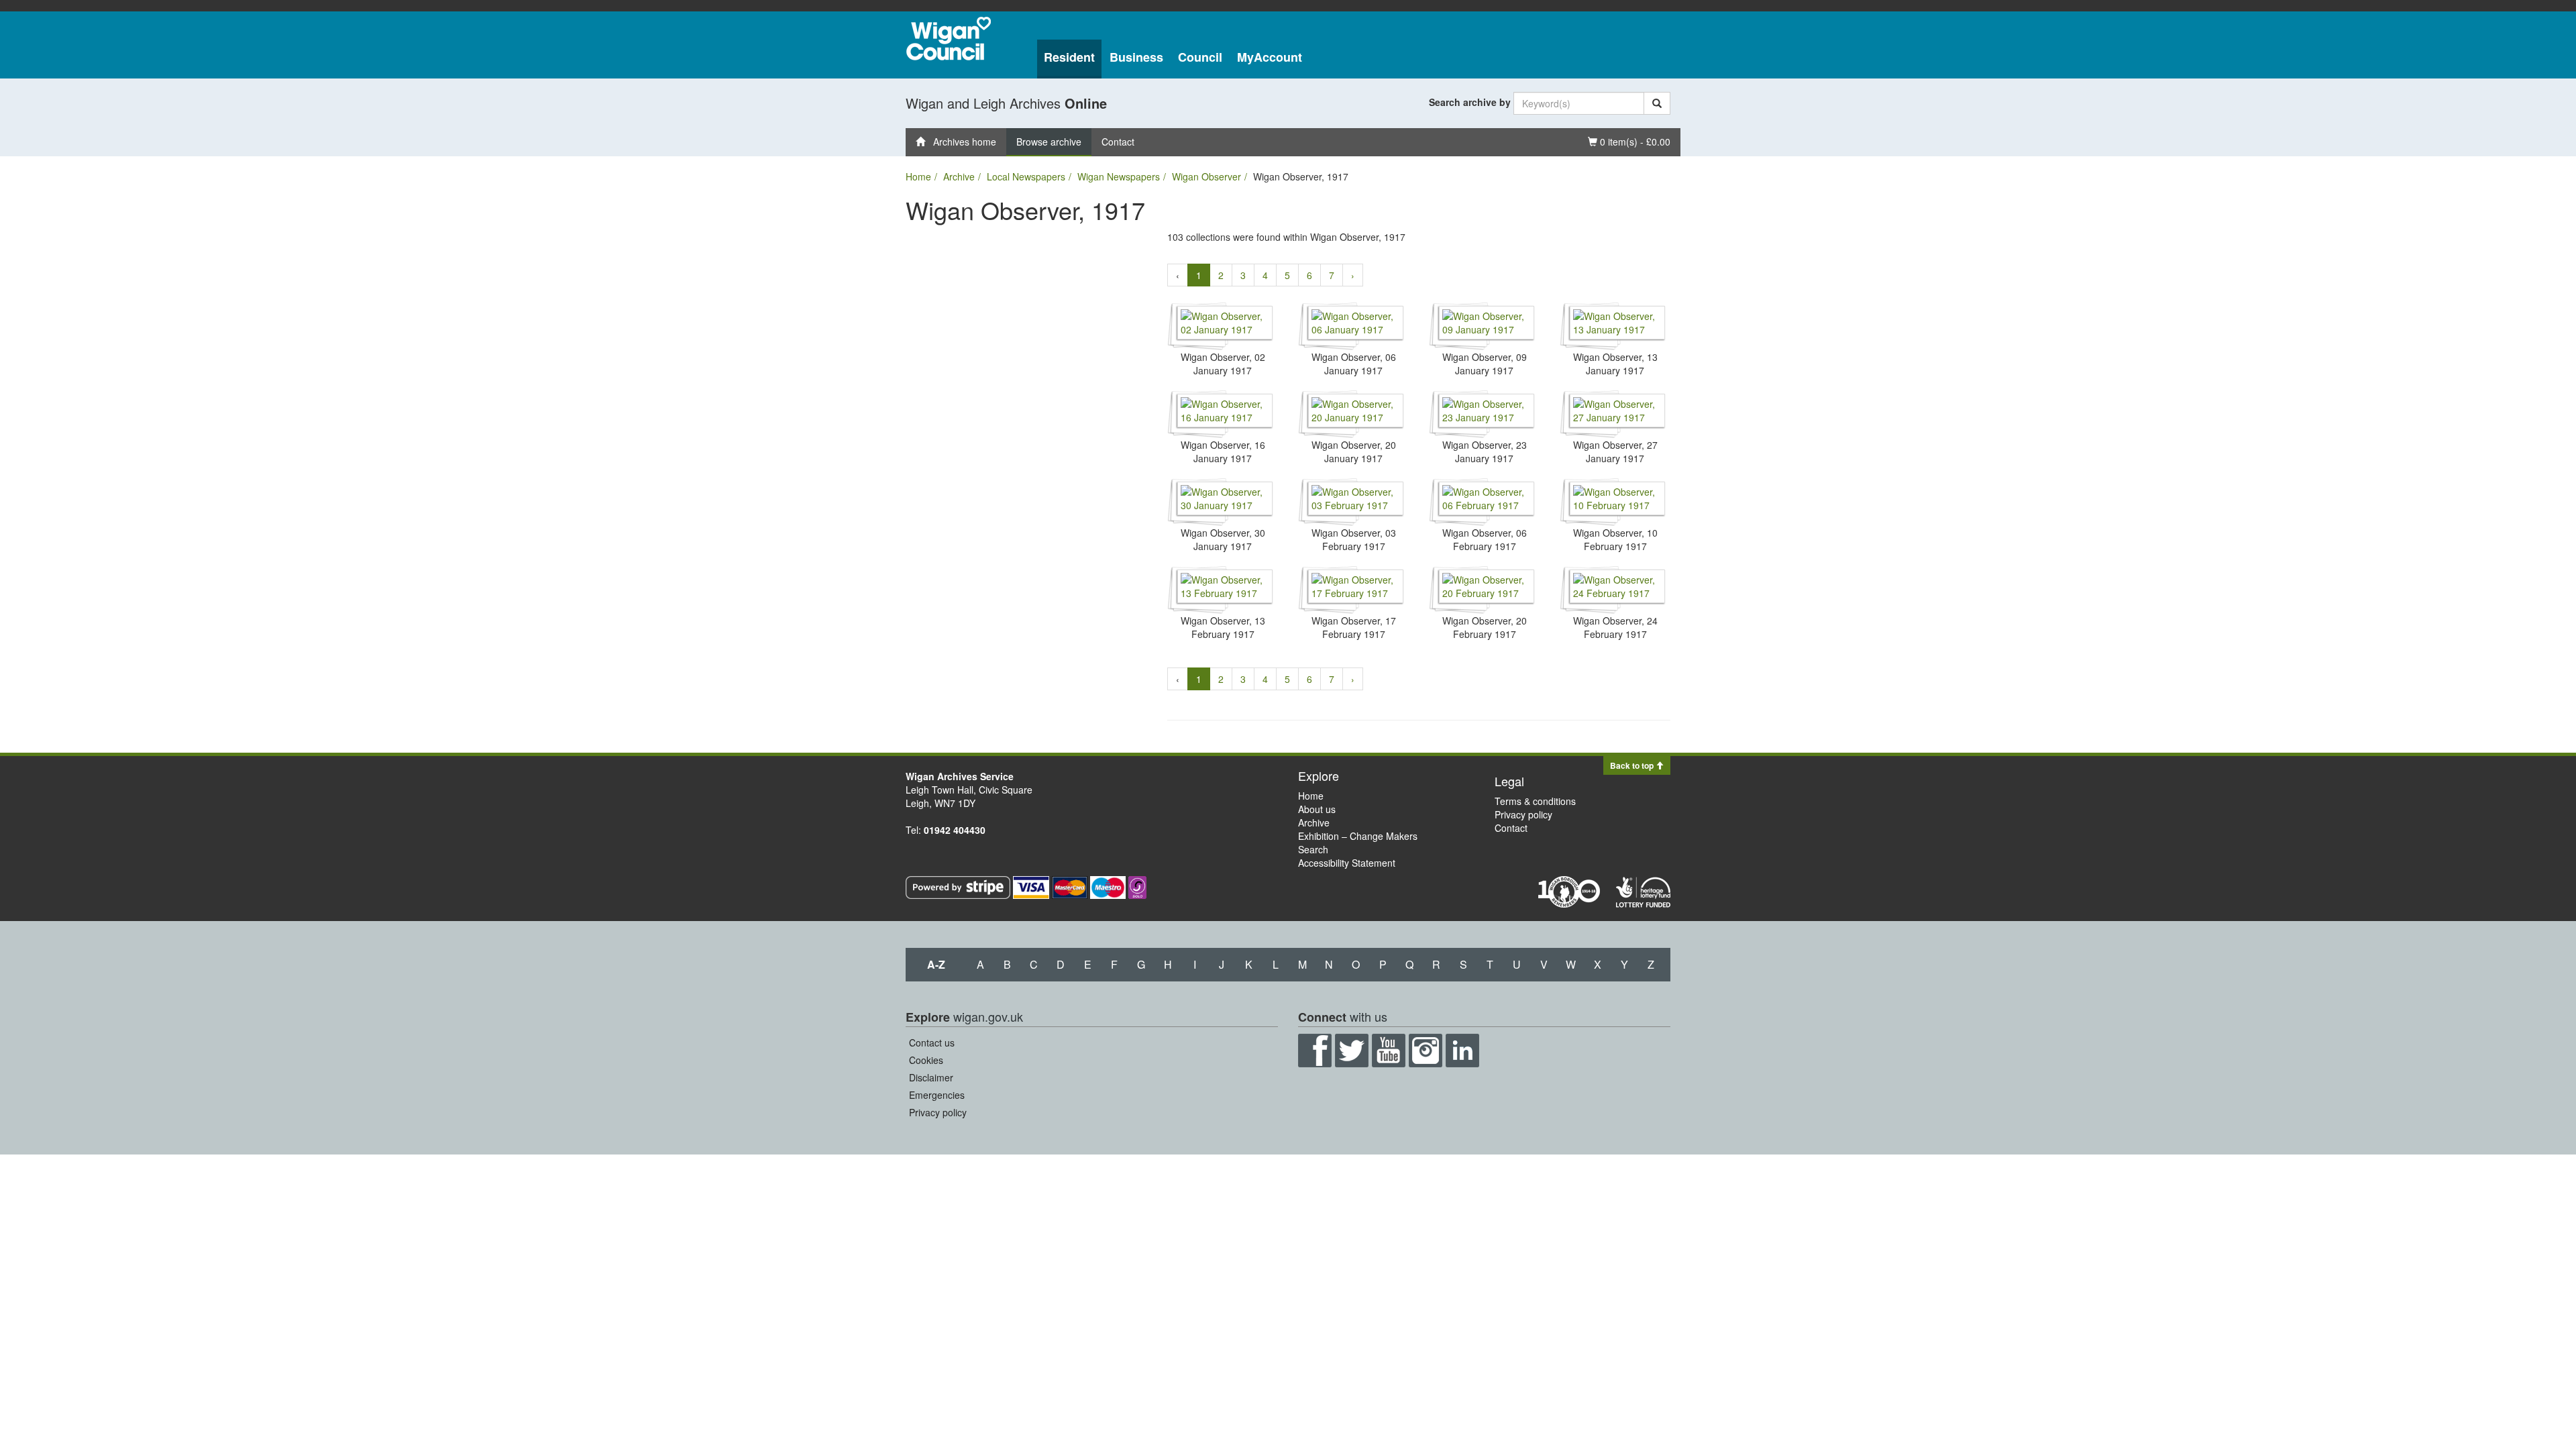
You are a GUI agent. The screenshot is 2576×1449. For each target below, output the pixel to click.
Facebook (1315, 1051)
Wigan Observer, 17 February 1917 (1354, 627)
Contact (1118, 142)
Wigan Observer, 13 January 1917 (1615, 364)
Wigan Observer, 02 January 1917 (1223, 364)
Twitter (1352, 1051)
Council (1200, 57)
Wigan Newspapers (1119, 176)
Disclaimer (931, 1077)
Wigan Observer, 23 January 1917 (1485, 451)
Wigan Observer (1206, 176)
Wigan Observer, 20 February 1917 (1485, 627)
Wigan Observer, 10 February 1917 (1615, 539)
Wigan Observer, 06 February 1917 (1485, 539)
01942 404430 (955, 830)
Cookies (926, 1060)
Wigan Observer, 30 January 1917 (1223, 539)
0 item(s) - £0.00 (1629, 141)
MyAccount (1270, 57)
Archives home (961, 142)
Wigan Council (949, 39)
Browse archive (1049, 142)
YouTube (1389, 1051)
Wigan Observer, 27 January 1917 (1615, 451)
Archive (959, 176)
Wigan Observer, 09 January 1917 (1485, 364)
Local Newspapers (1026, 176)
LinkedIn (1462, 1051)
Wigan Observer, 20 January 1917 (1354, 451)
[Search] (1657, 103)
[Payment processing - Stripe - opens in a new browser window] (959, 886)
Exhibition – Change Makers (1358, 836)
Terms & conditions (1535, 801)
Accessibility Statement (1347, 863)
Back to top (1633, 765)
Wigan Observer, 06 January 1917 (1354, 364)
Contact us (932, 1042)
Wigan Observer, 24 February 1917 (1615, 627)
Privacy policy (1523, 814)
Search (1313, 849)
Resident (1069, 57)
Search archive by (1470, 102)
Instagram (1426, 1051)
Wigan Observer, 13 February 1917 (1223, 627)
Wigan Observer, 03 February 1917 (1354, 539)
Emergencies (937, 1095)
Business (1136, 57)
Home (918, 176)
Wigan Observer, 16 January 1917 (1223, 451)
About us (1317, 809)
